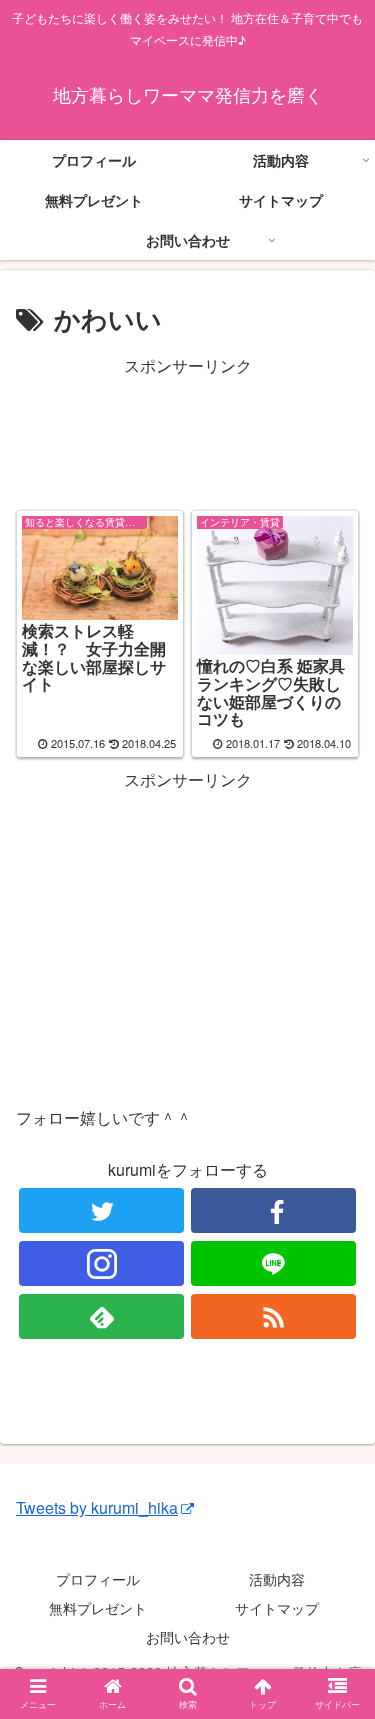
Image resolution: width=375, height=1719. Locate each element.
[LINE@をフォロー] (273, 1263)
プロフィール (98, 1579)
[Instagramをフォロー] (101, 1263)
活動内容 (277, 1579)
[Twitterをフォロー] (101, 1210)
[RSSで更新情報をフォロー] (273, 1316)
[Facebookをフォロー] (273, 1210)
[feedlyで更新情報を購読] (101, 1316)
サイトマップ (277, 1608)
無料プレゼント (98, 1608)
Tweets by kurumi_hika (97, 1507)
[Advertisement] (187, 431)
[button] (335, 1665)
